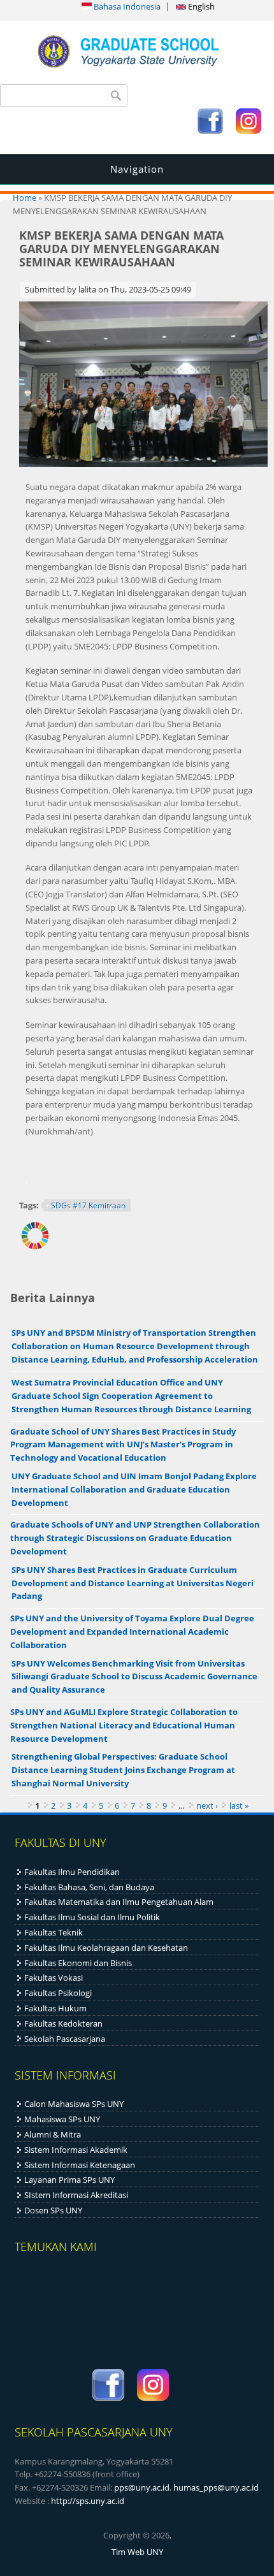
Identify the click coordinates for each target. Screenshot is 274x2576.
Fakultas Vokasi (54, 1978)
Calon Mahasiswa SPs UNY (74, 2104)
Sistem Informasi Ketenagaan (80, 2165)
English (200, 6)
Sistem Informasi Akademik (76, 2150)
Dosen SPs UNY (53, 2210)
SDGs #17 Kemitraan (88, 1205)
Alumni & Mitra (53, 2134)
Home (25, 198)
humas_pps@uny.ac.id (216, 2487)
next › (207, 1805)
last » (239, 1805)
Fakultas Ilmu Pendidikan (72, 1872)
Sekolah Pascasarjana (65, 2039)
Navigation (137, 169)
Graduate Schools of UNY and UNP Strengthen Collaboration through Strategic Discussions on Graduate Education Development (135, 1538)
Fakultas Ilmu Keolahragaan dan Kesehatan (106, 1948)
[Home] (137, 70)
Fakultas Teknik (54, 1932)
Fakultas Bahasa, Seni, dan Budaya (89, 1887)
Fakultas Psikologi (58, 1993)
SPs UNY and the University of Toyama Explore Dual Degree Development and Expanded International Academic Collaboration (132, 1632)
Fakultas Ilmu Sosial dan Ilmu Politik (92, 1917)
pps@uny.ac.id (142, 2487)
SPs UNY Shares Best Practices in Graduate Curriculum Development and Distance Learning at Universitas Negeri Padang (133, 1583)
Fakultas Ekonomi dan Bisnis (78, 1963)
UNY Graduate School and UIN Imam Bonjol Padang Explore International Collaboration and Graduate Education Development (134, 1489)
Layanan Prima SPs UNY (69, 2180)
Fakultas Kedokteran (63, 2023)
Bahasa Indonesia (126, 6)
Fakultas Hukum (55, 2008)
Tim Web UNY (137, 2552)
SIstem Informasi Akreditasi (76, 2195)
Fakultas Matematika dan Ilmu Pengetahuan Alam (119, 1902)
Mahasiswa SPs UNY (62, 2119)
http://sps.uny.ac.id (88, 2501)
